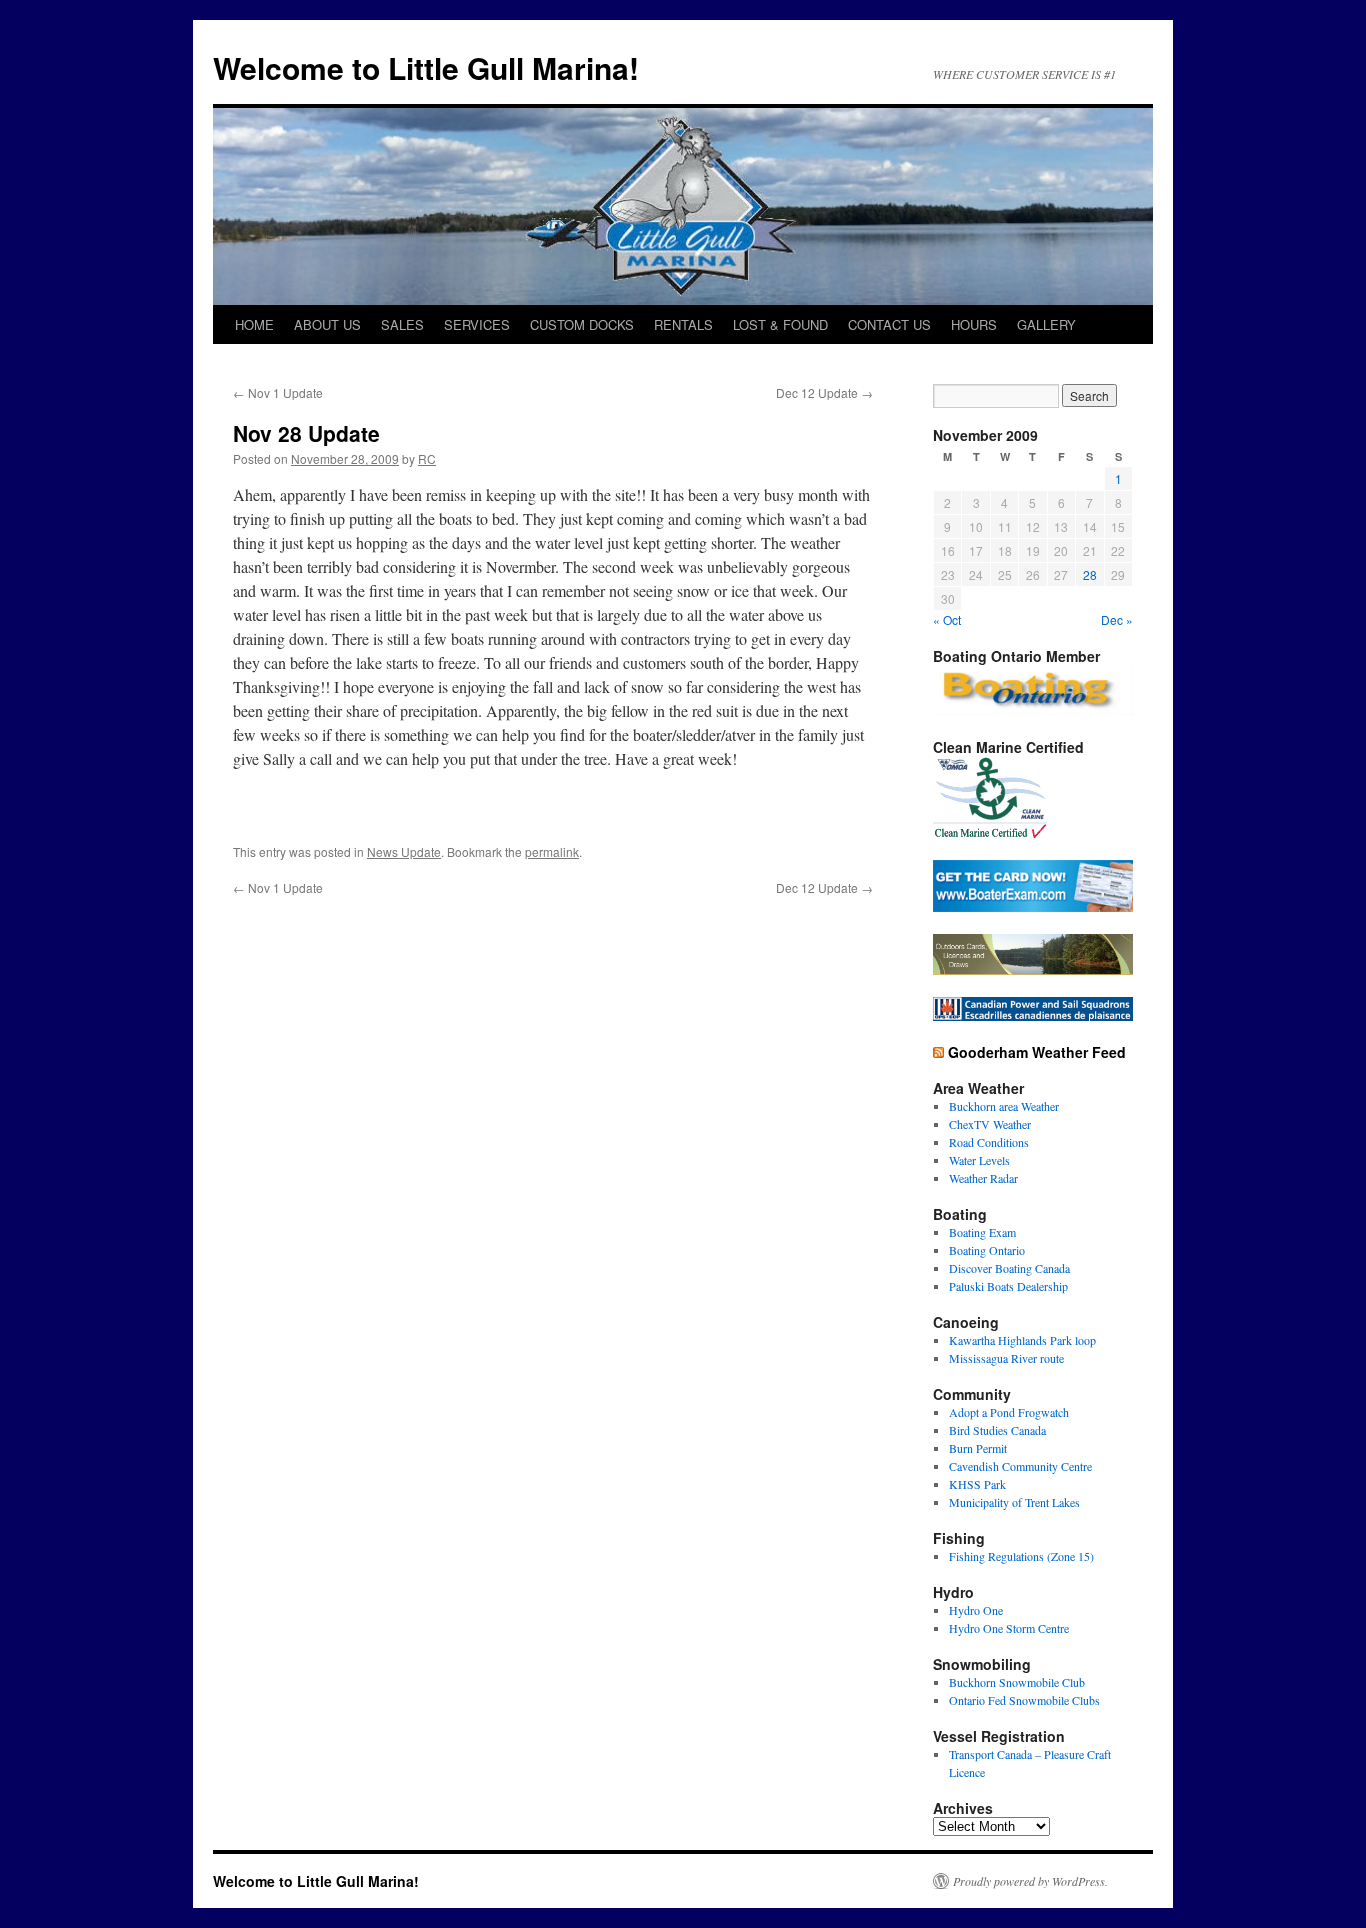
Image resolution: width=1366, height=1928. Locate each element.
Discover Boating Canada (1009, 1268)
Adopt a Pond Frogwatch (1009, 1412)
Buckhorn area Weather (1004, 1106)
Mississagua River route (1006, 1358)
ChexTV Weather (990, 1124)
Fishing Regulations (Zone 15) (1021, 1556)
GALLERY (1046, 324)
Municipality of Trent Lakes (1014, 1502)
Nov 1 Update (278, 392)
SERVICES (477, 324)
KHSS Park (977, 1484)
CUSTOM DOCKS (582, 324)
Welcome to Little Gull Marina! (426, 67)
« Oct (947, 619)
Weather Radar (983, 1178)
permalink (552, 851)
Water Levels (979, 1160)
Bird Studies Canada (997, 1430)
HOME (254, 324)
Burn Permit (978, 1448)
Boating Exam (982, 1232)
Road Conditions (989, 1142)
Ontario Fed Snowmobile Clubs (1024, 1700)
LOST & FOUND (780, 324)
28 (1090, 574)
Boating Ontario (987, 1250)
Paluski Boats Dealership (1008, 1286)
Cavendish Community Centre (1020, 1466)
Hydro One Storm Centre (1009, 1628)
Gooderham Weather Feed (1037, 1052)
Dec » (1117, 619)
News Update (404, 851)
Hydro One (976, 1610)
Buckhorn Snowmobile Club (1017, 1682)
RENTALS (683, 324)
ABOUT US (327, 324)
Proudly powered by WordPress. (1030, 1881)
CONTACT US (889, 324)
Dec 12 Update (824, 392)
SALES (402, 324)
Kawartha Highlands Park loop (1022, 1340)
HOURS (974, 324)
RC (427, 458)
